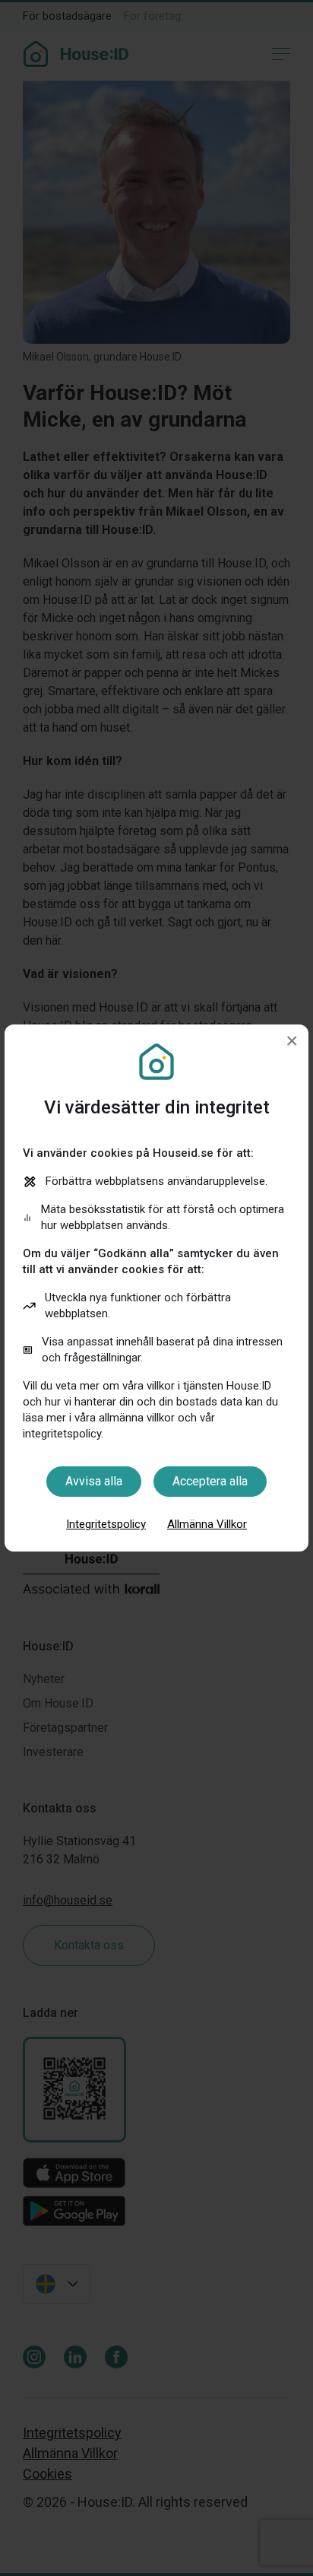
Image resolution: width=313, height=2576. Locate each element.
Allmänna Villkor (207, 1524)
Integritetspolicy (106, 1524)
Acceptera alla (210, 1481)
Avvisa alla (94, 1481)
